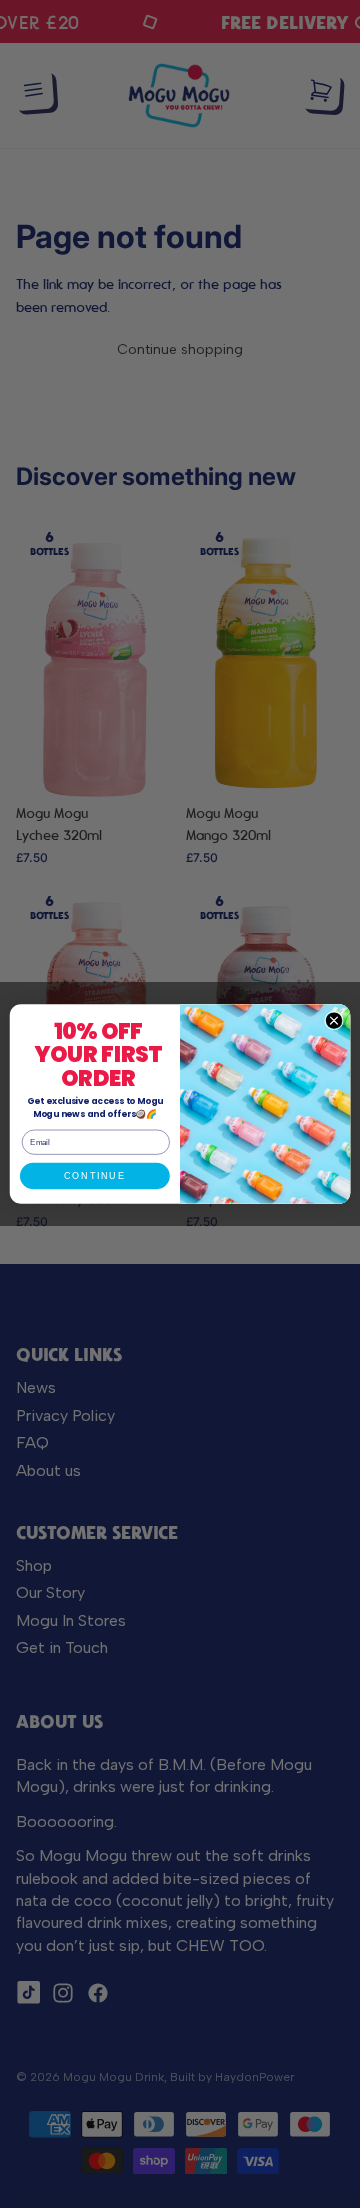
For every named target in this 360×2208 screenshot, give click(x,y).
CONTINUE (94, 1176)
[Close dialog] (333, 1020)
